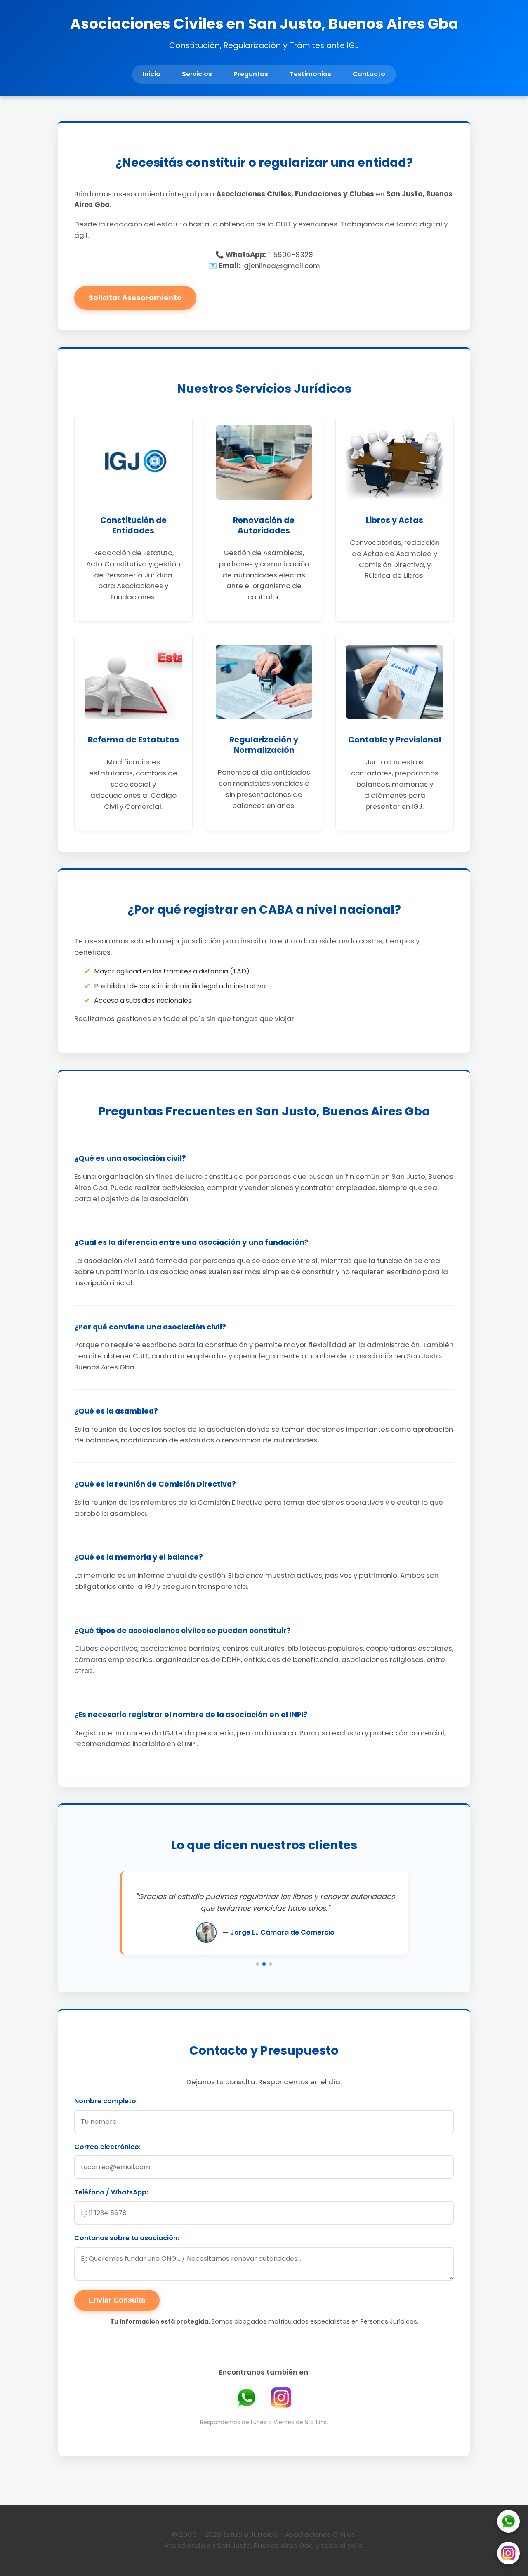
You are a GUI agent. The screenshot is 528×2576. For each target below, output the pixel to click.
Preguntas (251, 74)
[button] (257, 1964)
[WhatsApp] (508, 2523)
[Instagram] (508, 2555)
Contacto (369, 74)
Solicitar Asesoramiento (135, 298)
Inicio (152, 74)
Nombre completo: (106, 2101)
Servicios (197, 74)
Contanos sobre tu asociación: (127, 2238)
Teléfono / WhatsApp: (111, 2192)
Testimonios (310, 74)
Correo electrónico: (107, 2147)
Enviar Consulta (117, 2300)
